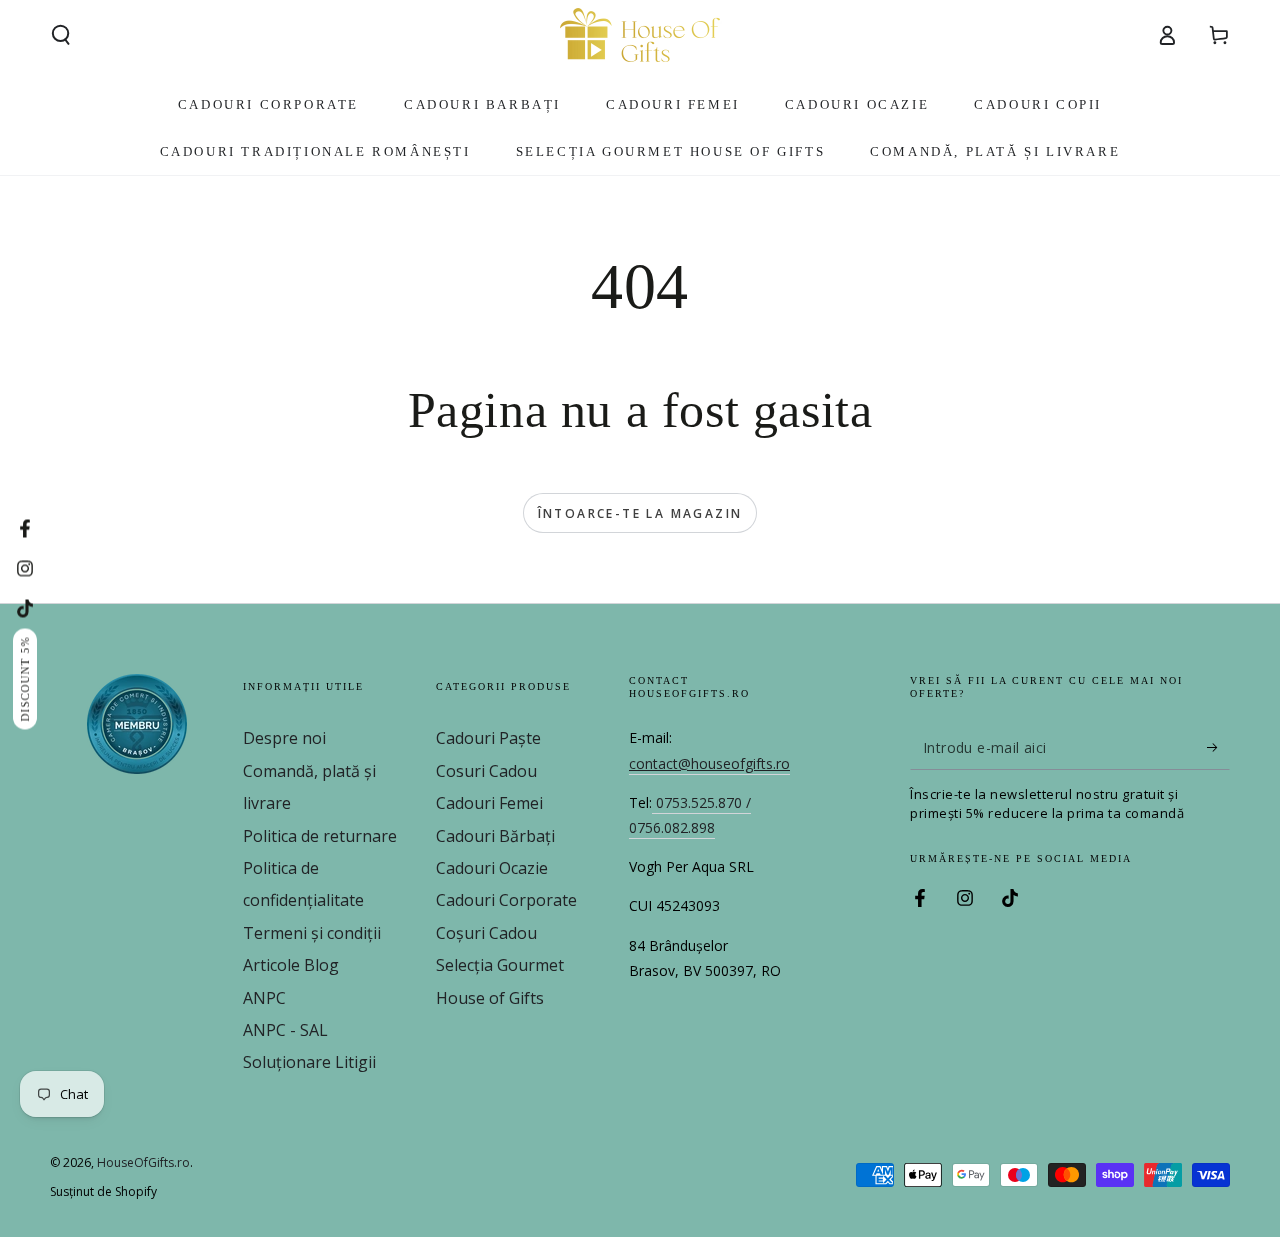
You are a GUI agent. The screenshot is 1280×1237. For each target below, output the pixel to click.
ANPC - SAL (285, 1030)
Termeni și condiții (312, 933)
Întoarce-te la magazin (640, 513)
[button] (61, 35)
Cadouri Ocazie (492, 868)
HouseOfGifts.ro (143, 1162)
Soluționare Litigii (309, 1062)
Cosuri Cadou (486, 771)
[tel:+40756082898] (654, 803)
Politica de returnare (320, 836)
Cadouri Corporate (506, 900)
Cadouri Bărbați (495, 836)
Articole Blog (291, 965)
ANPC (264, 998)
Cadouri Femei (489, 803)
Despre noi (284, 738)
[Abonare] (1218, 747)
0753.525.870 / (703, 802)
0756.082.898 (672, 827)
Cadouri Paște (488, 738)
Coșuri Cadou (486, 933)
